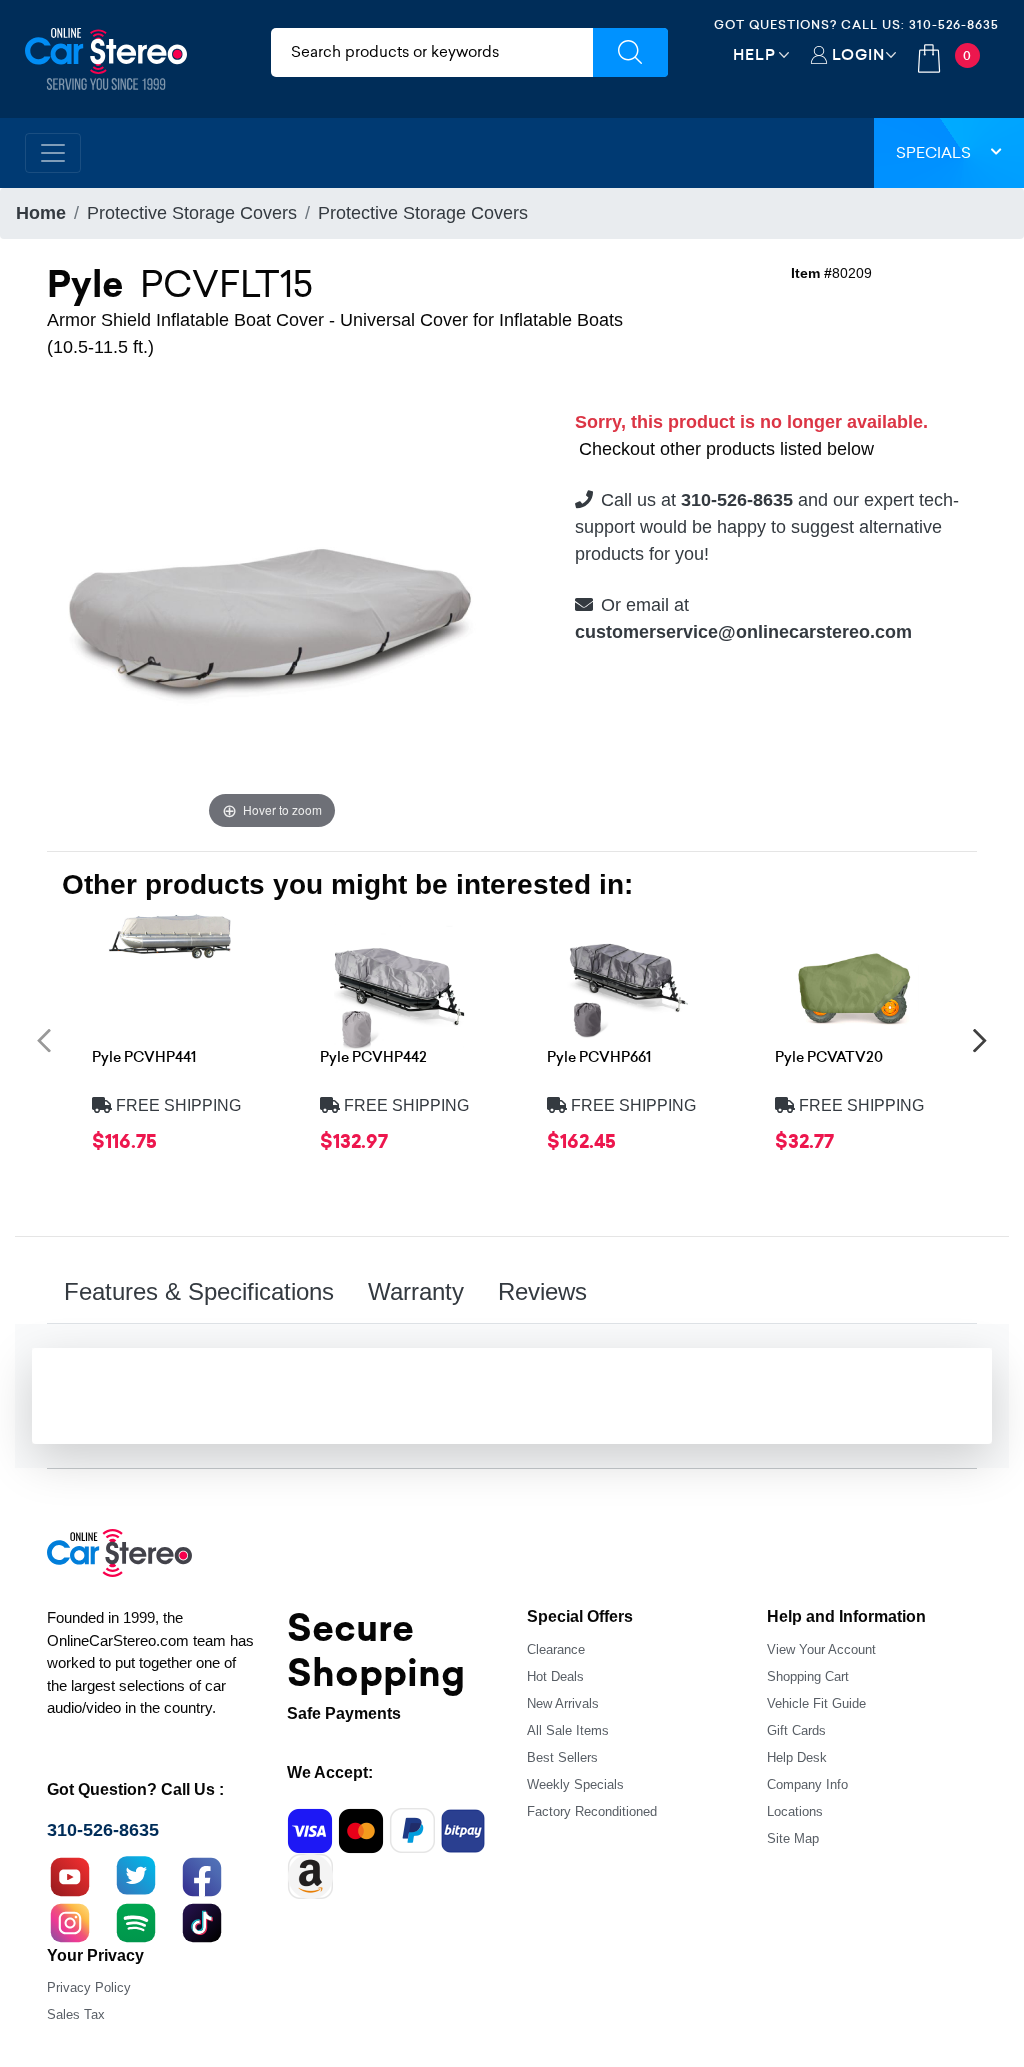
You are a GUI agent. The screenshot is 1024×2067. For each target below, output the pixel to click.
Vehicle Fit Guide (816, 1703)
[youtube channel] (70, 1875)
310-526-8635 (954, 24)
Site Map (793, 1838)
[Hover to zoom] (272, 608)
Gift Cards (796, 1730)
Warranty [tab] (416, 1291)
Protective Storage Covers (192, 213)
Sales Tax (76, 2014)
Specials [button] (933, 152)
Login (858, 54)
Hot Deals (555, 1676)
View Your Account (821, 1649)
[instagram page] (70, 1921)
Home (41, 213)
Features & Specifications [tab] (199, 1291)
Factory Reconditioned (592, 1811)
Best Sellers (562, 1757)
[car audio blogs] (136, 1921)
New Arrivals (563, 1703)
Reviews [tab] (542, 1291)
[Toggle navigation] (53, 153)
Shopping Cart (808, 1676)
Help (754, 54)
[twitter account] (136, 1875)
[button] (44, 1039)
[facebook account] (202, 1875)
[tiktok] (202, 1921)
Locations (795, 1811)
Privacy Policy (89, 1987)
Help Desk (797, 1757)
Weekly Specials (575, 1784)
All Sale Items (568, 1730)
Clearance (556, 1649)
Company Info (807, 1784)
